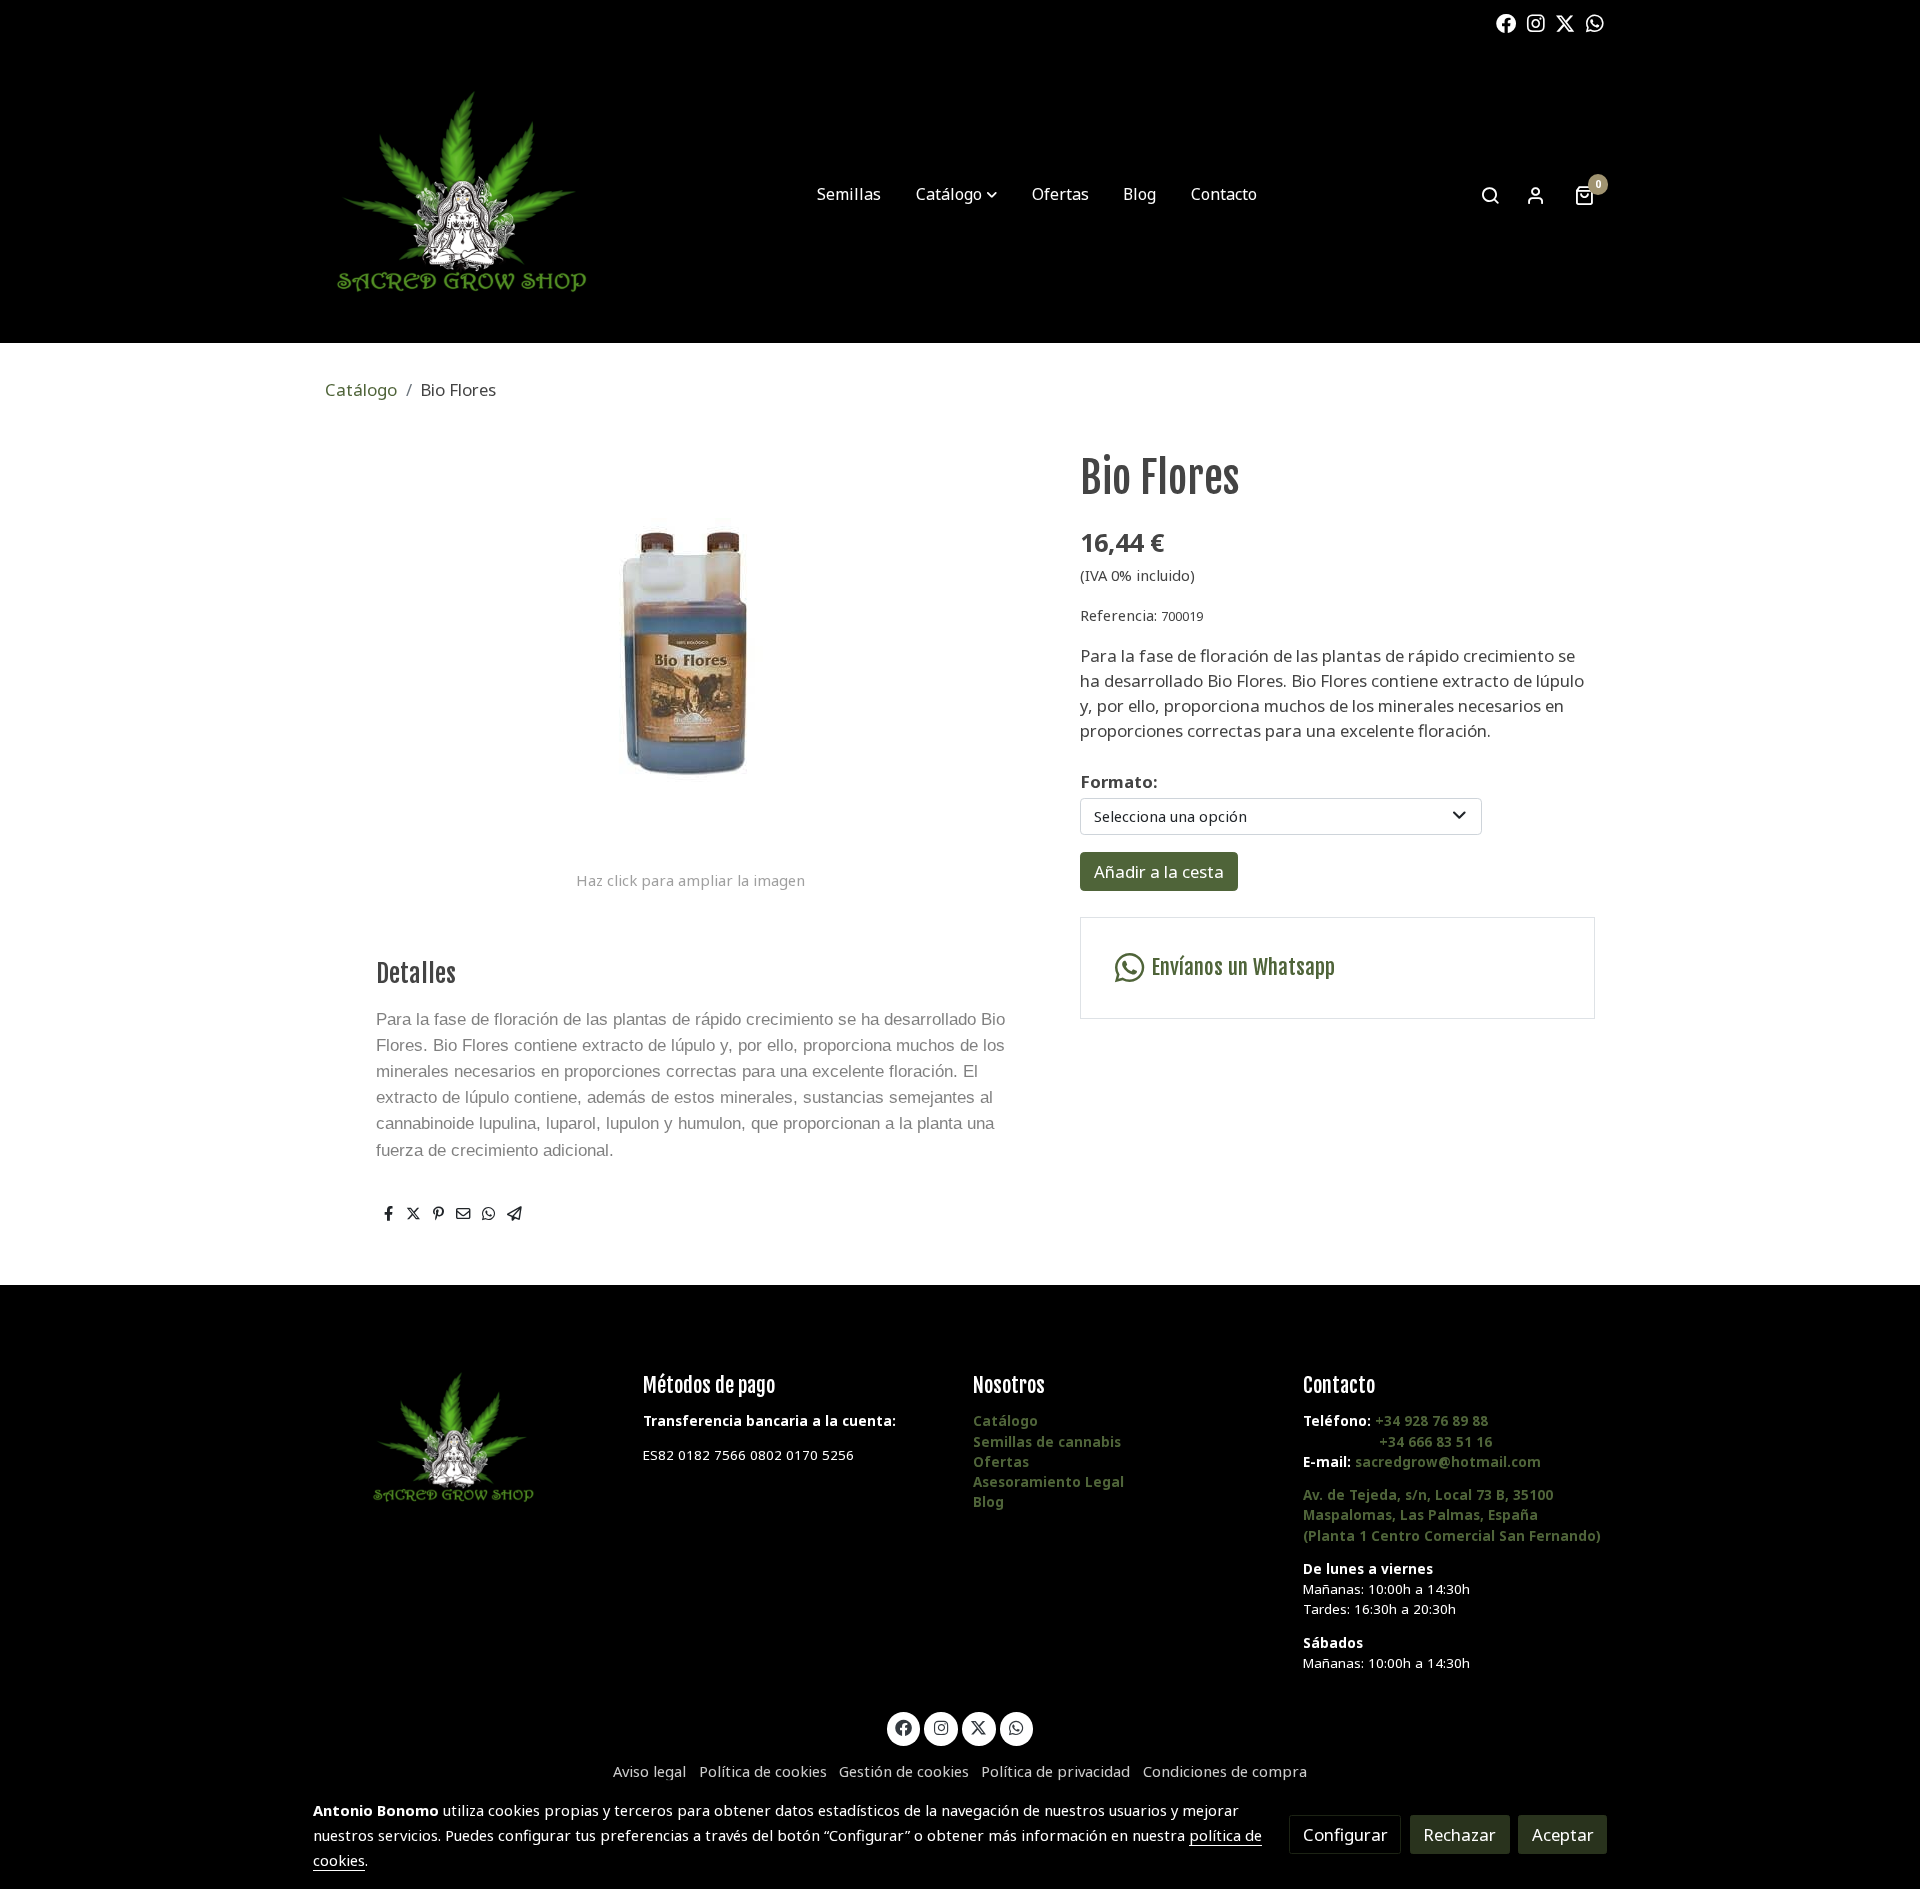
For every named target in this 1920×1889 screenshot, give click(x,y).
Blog (988, 1502)
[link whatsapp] (1595, 22)
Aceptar (1563, 1834)
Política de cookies (763, 1771)
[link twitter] (1565, 22)
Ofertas (1001, 1462)
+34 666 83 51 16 (1435, 1442)
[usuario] (1536, 195)
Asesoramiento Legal (1048, 1482)
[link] (461, 195)
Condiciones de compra (1225, 1771)
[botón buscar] (1490, 195)
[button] (956, 195)
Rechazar (1459, 1834)
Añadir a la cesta (1159, 871)
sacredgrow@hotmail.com (1448, 1462)
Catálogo (361, 389)
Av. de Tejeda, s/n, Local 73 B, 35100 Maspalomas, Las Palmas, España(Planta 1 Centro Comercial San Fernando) (1452, 1515)
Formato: (1118, 781)
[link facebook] (1506, 22)
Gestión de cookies (904, 1771)
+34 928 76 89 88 (1431, 1421)
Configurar (1345, 1834)
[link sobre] (465, 1439)
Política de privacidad (1055, 1771)
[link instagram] (1536, 22)
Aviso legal (649, 1771)
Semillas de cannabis (1047, 1442)
